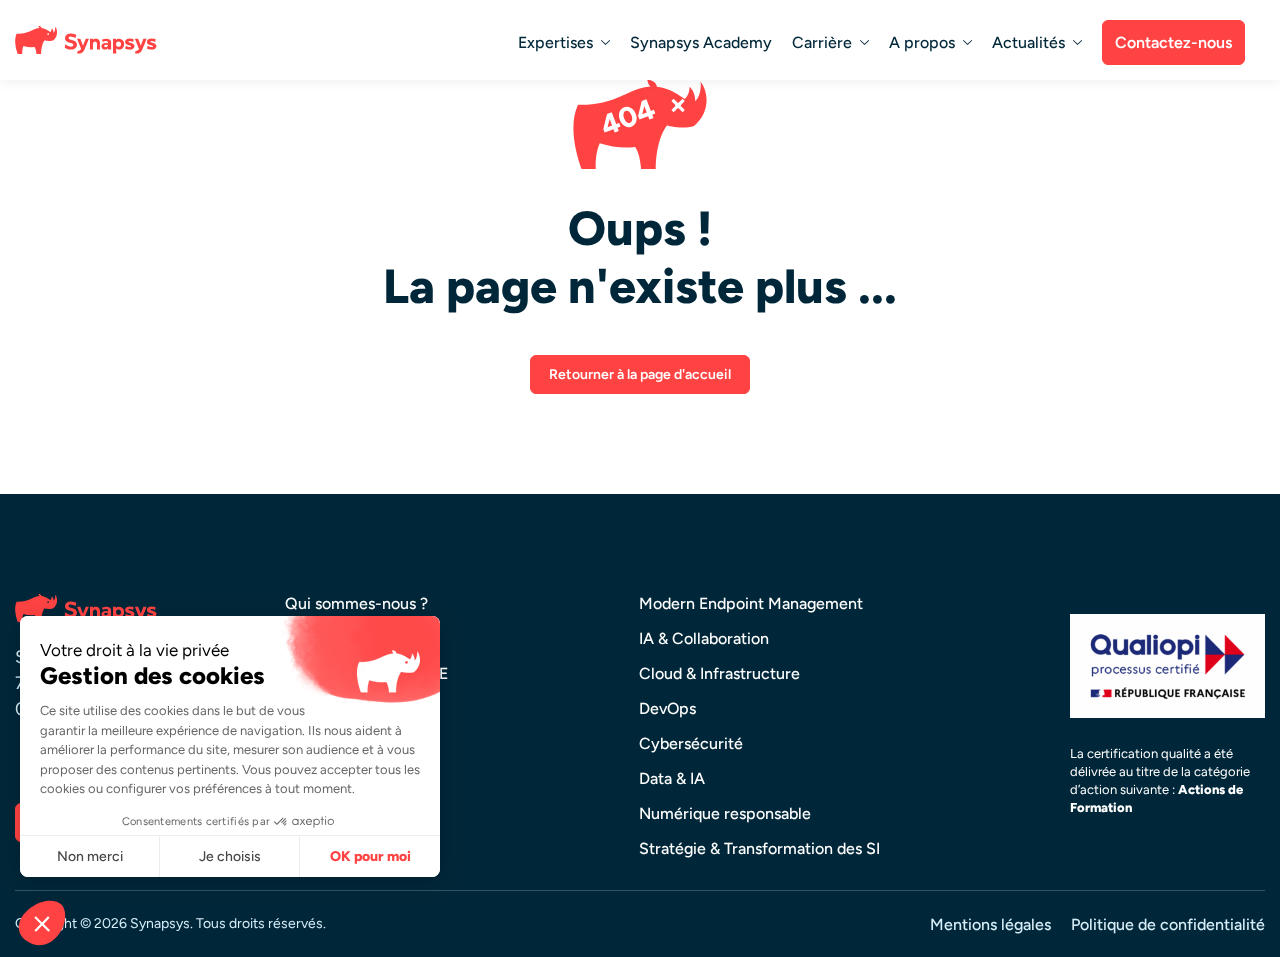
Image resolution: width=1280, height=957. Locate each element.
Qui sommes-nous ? (356, 603)
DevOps (667, 708)
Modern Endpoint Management (751, 603)
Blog (301, 813)
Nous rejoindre (338, 708)
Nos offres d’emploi (355, 743)
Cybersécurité (691, 743)
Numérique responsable (725, 813)
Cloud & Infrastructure (719, 673)
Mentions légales (990, 924)
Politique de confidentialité (1168, 924)
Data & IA (672, 778)
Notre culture (334, 638)
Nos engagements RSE (366, 673)
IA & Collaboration (704, 638)
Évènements (329, 778)
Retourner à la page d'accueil (640, 374)
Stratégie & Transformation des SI (759, 848)
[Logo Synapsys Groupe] (90, 40)
